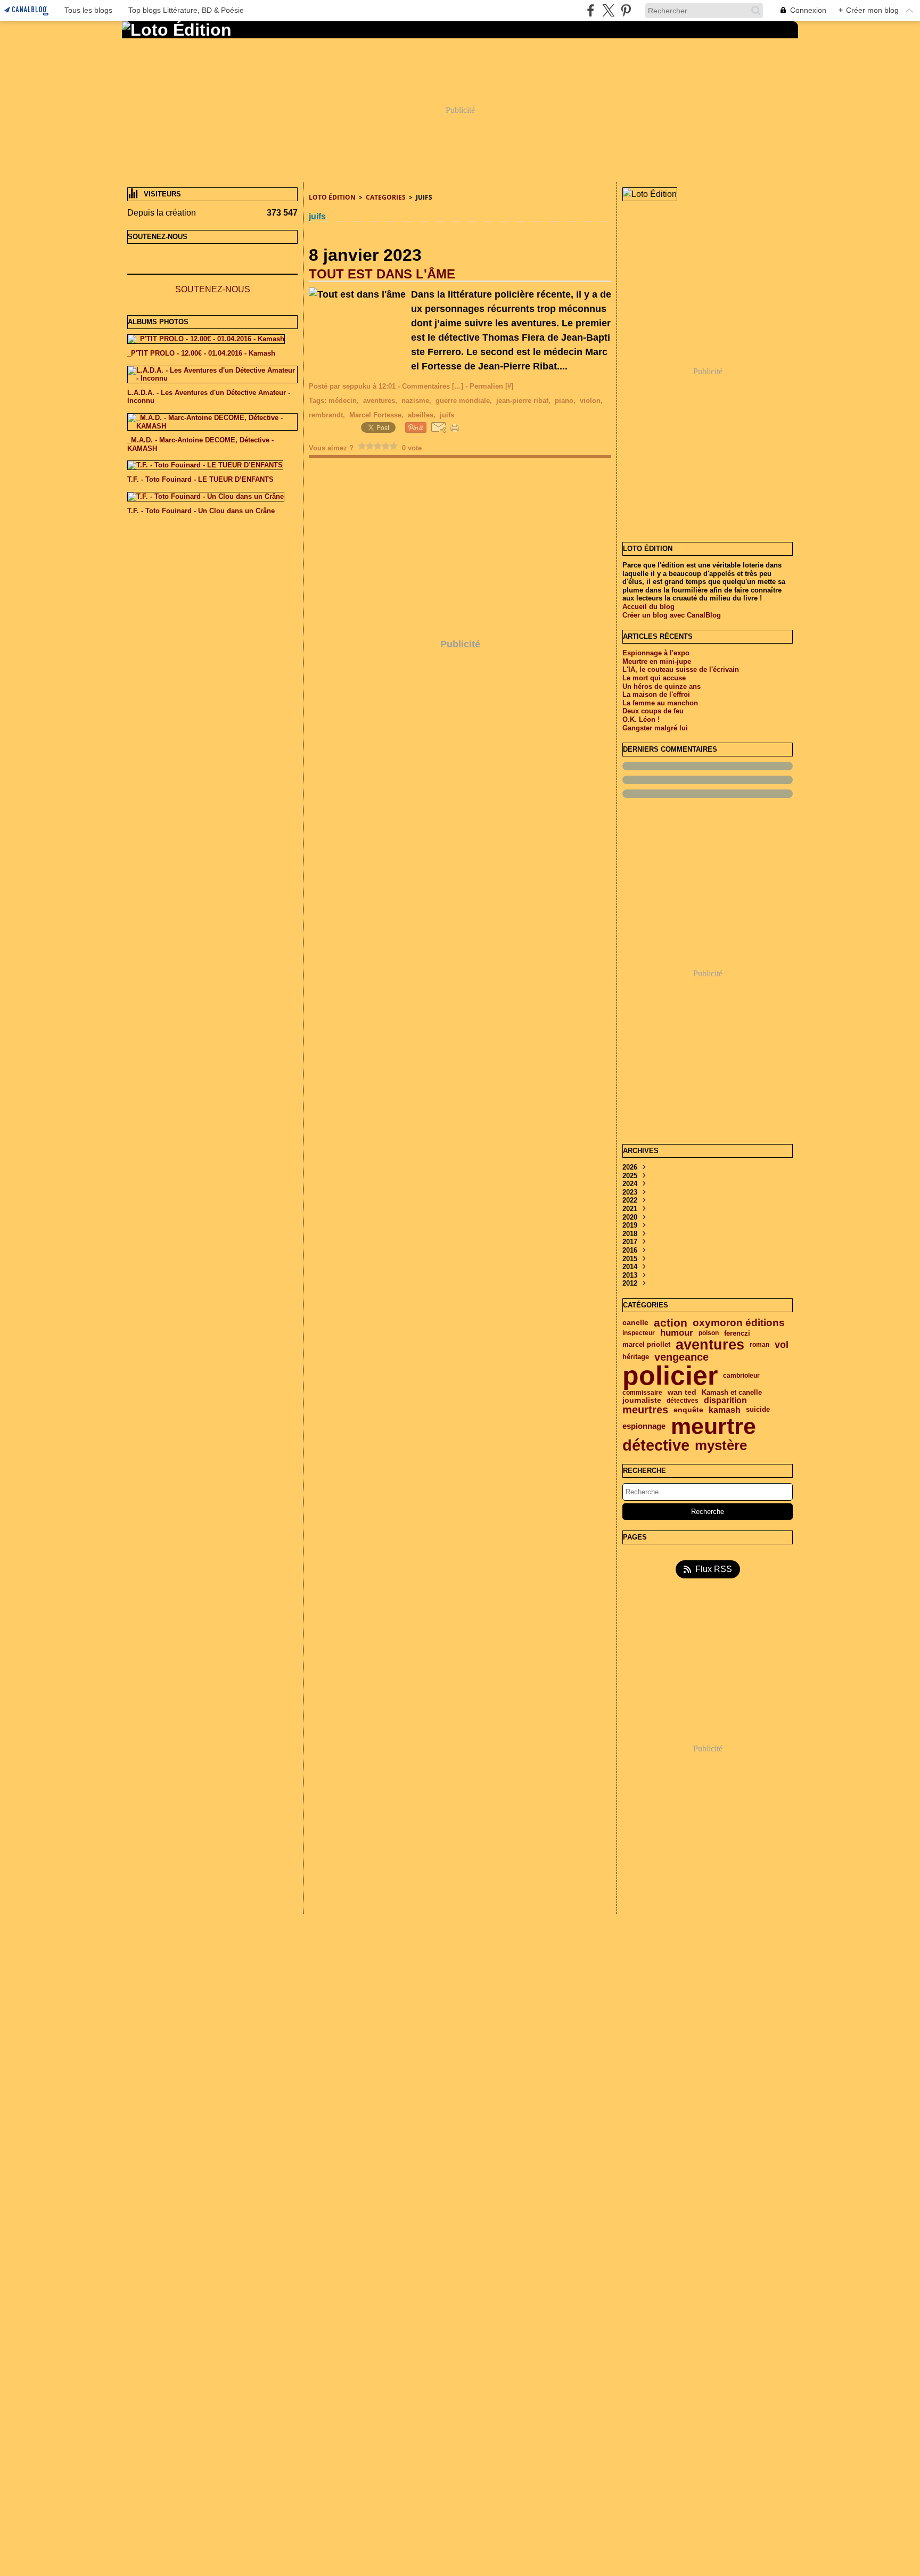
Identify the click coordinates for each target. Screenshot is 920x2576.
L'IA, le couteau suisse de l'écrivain (681, 669)
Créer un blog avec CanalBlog (672, 615)
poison (709, 1333)
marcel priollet (646, 1345)
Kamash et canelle (732, 1393)
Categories (386, 197)
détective (656, 1446)
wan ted (682, 1393)
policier (670, 1376)
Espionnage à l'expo (656, 653)
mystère (721, 1445)
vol (782, 1345)
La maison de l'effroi (656, 694)
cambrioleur (741, 1376)
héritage (636, 1357)
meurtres (645, 1410)
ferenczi (737, 1333)
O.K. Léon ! (641, 719)
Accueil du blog (648, 607)
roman (759, 1345)
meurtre (713, 1426)
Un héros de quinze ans (662, 686)
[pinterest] (626, 10)
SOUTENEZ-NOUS (213, 289)
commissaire (642, 1393)
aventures (710, 1344)
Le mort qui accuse (654, 678)
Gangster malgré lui (655, 728)
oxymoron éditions (739, 1323)
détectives (683, 1401)
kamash (725, 1410)
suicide (758, 1410)
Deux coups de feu (653, 711)
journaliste (642, 1401)
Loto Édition (332, 197)
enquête (688, 1410)
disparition (725, 1401)
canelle (635, 1323)
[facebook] (591, 10)
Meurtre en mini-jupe (657, 661)
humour (677, 1333)
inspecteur (639, 1333)
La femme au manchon (660, 703)
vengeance (681, 1357)
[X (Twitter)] (608, 10)
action (671, 1323)
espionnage (644, 1426)
